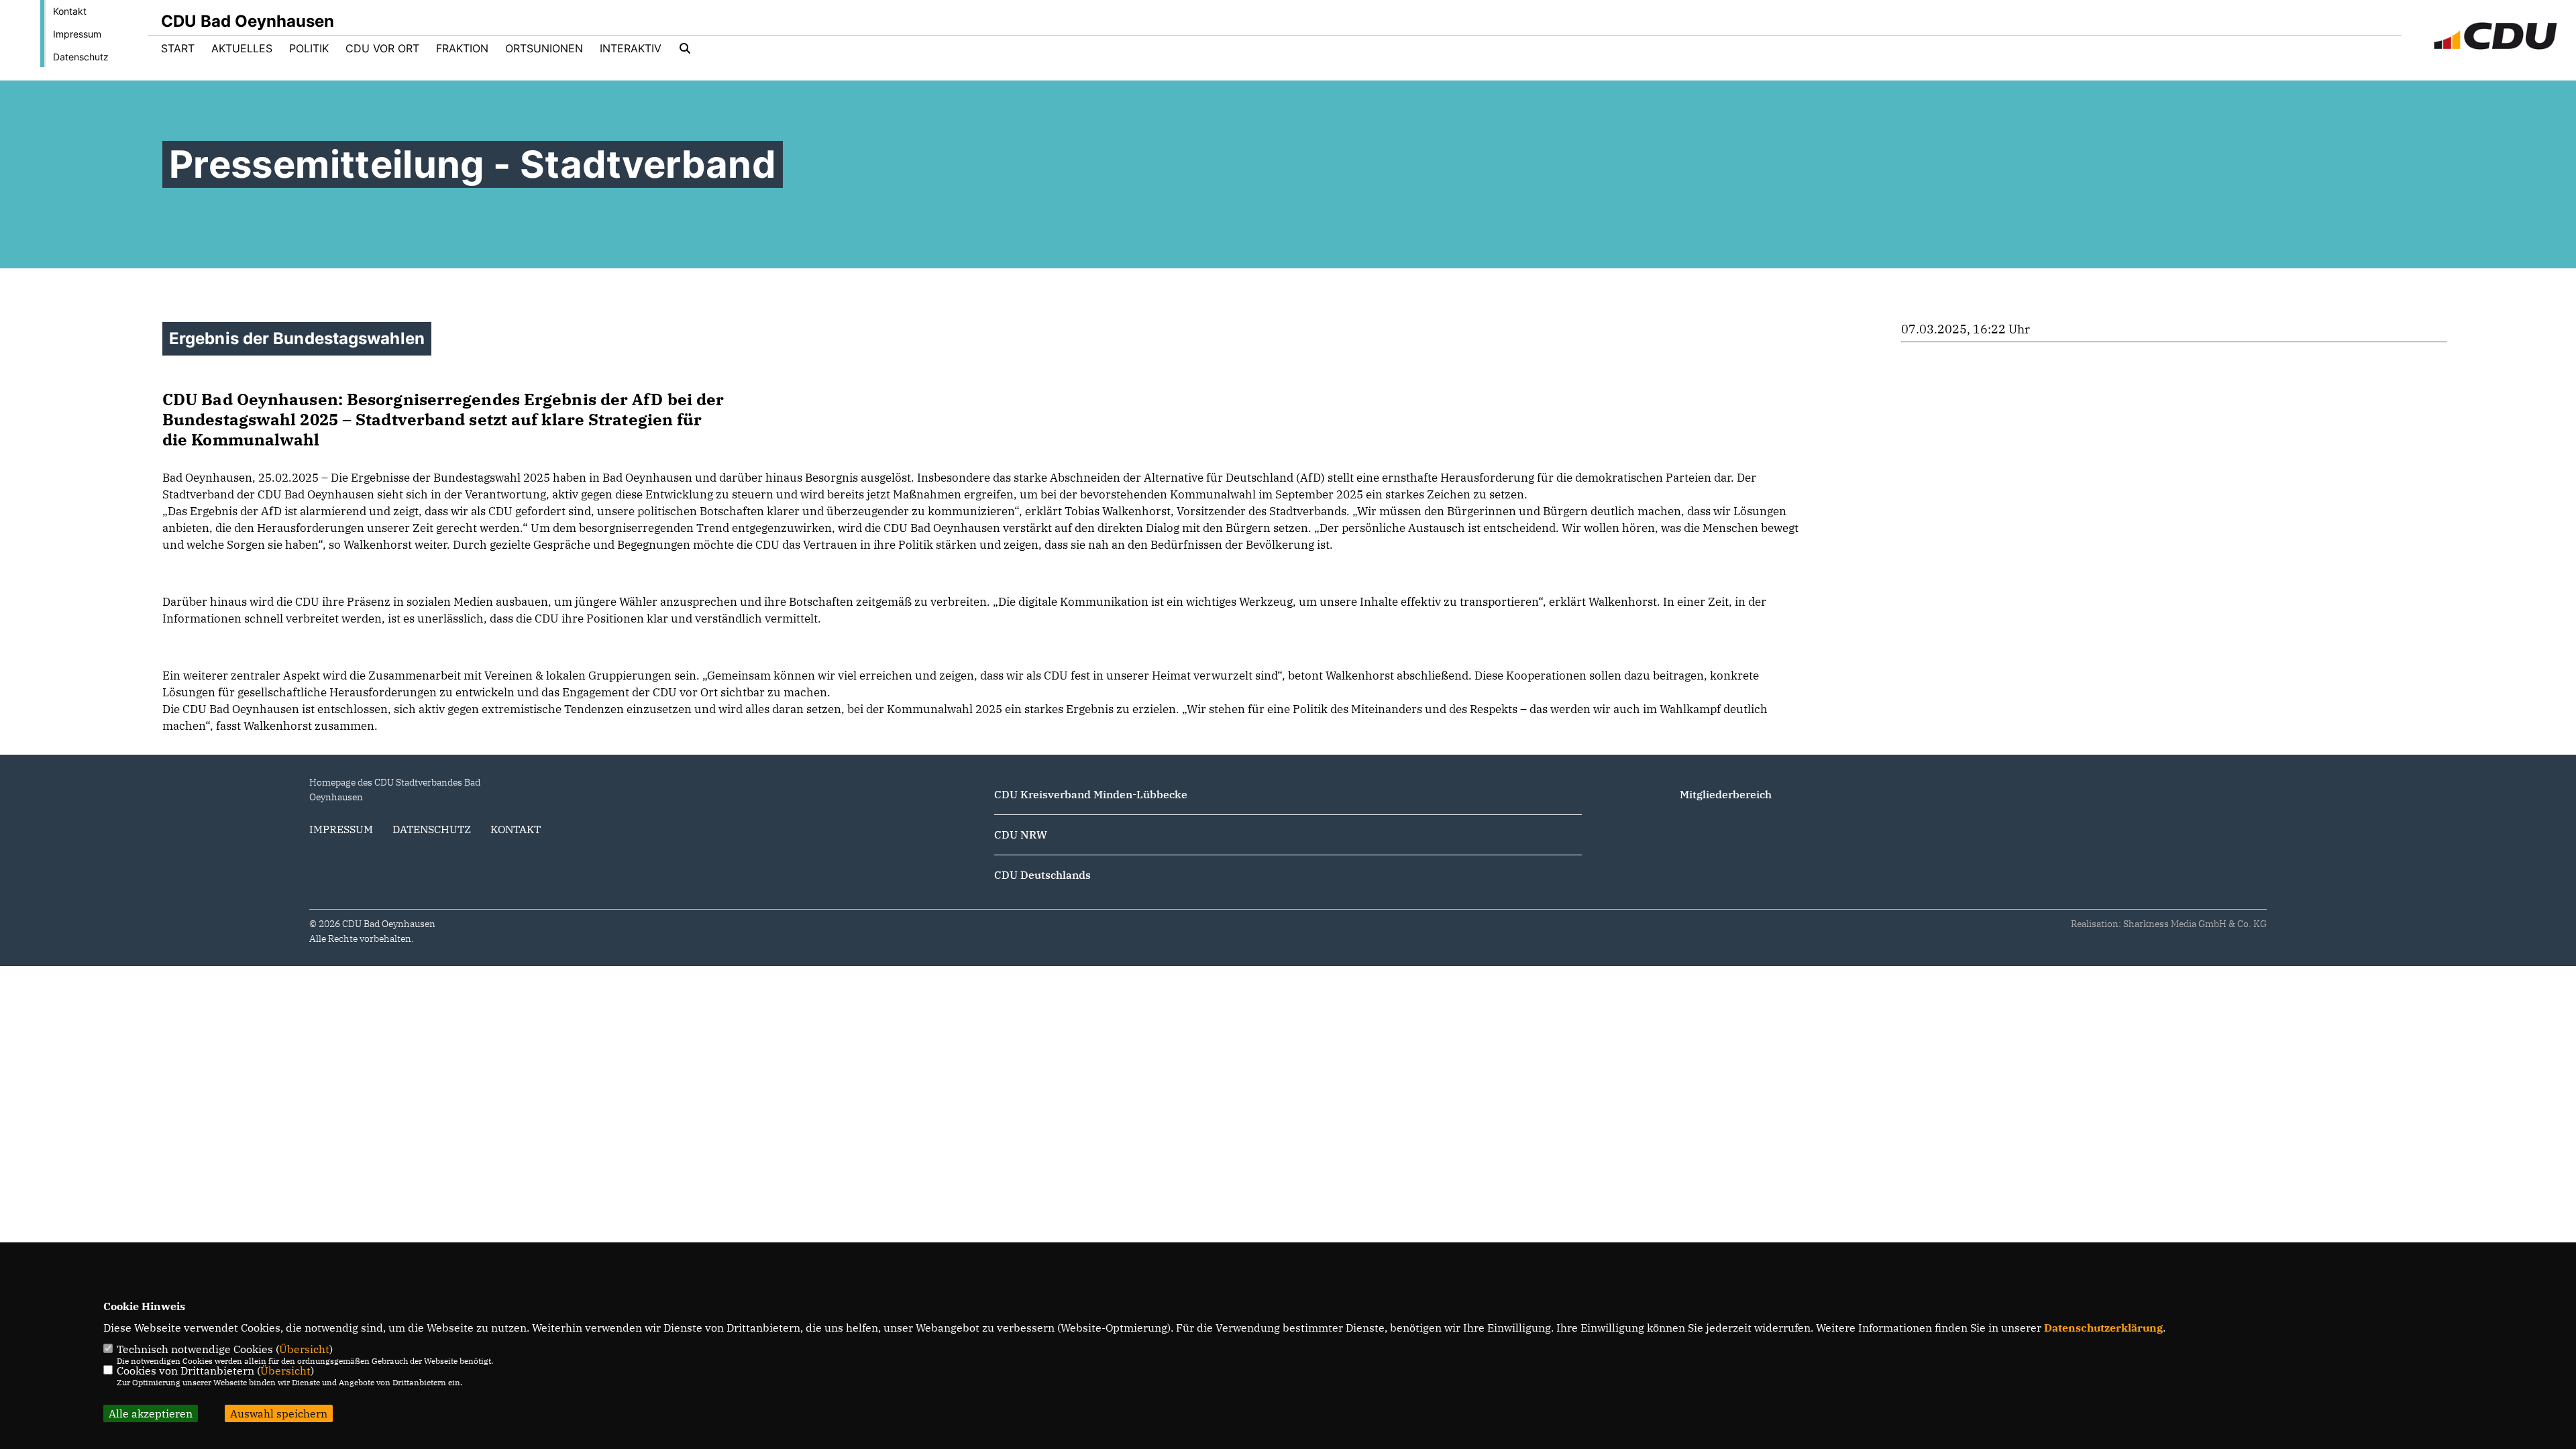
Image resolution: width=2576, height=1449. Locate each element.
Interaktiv (631, 48)
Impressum (77, 34)
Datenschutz (81, 57)
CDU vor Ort (382, 48)
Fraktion (462, 48)
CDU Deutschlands (1042, 875)
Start (178, 48)
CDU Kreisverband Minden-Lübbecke (1091, 794)
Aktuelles (242, 48)
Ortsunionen (544, 48)
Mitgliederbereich (1726, 794)
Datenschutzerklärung (2103, 1328)
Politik (309, 48)
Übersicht (304, 1349)
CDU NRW (1021, 835)
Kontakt (70, 11)
